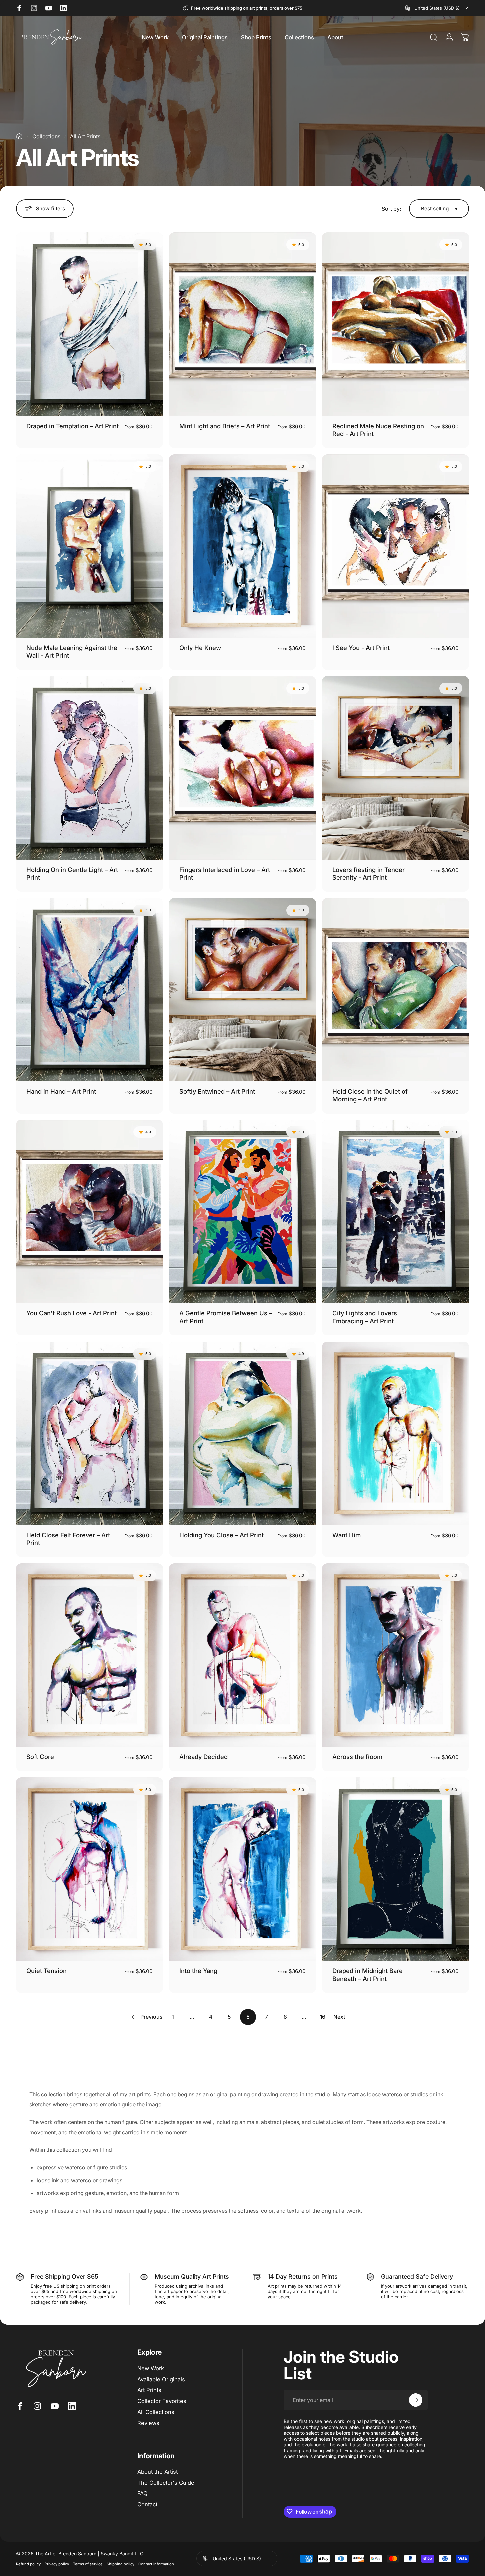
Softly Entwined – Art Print (217, 1091)
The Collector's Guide (166, 2483)
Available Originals (161, 2379)
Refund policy (28, 2564)
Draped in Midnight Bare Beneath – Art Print (367, 1974)
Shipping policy (120, 2564)
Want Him (346, 1535)
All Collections (156, 2412)
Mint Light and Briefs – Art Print (225, 426)
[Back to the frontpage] (19, 136)
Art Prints (149, 2390)
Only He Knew (200, 648)
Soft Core (40, 1757)
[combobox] (437, 8)
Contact (147, 2504)
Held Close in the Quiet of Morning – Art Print (370, 1095)
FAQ (142, 2493)
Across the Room (357, 1757)
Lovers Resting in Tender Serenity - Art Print (368, 873)
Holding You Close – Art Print (221, 1535)
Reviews (148, 2423)
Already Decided (203, 1757)
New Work (151, 2368)
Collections (46, 136)
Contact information (156, 2564)
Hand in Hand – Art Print (61, 1091)
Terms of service (88, 2564)
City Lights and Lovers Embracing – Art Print (365, 1317)
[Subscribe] (416, 2400)
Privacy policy (57, 2564)
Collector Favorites (162, 2401)
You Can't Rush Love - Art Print (71, 1313)
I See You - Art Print (361, 648)
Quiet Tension (46, 1971)
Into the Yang (198, 1971)
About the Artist (157, 2472)
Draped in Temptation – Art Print (72, 426)
